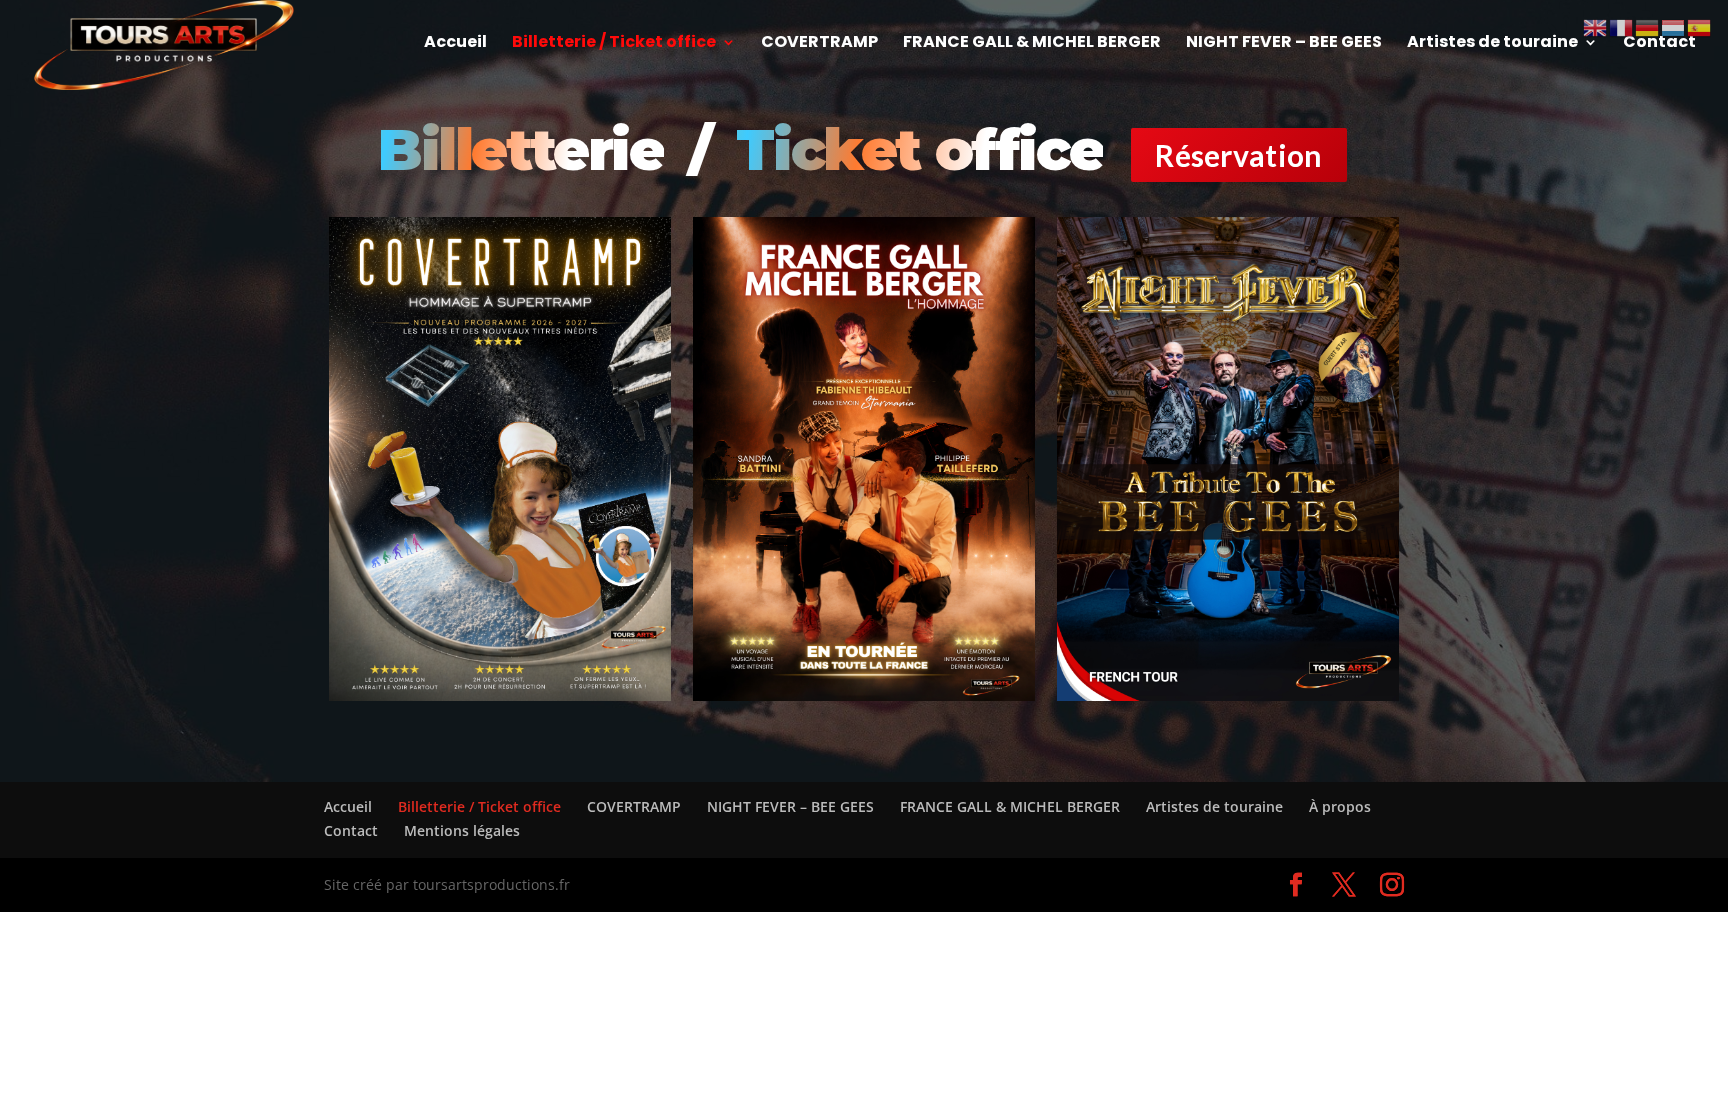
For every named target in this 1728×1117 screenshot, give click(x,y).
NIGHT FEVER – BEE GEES (1284, 44)
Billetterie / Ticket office (614, 44)
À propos (1340, 806)
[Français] (1622, 26)
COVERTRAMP (819, 44)
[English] (1596, 26)
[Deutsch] (1648, 26)
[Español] (1700, 26)
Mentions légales (462, 830)
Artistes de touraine (1492, 44)
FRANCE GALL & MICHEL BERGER (1032, 44)
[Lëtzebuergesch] (1674, 26)
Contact (1659, 44)
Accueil (455, 44)
